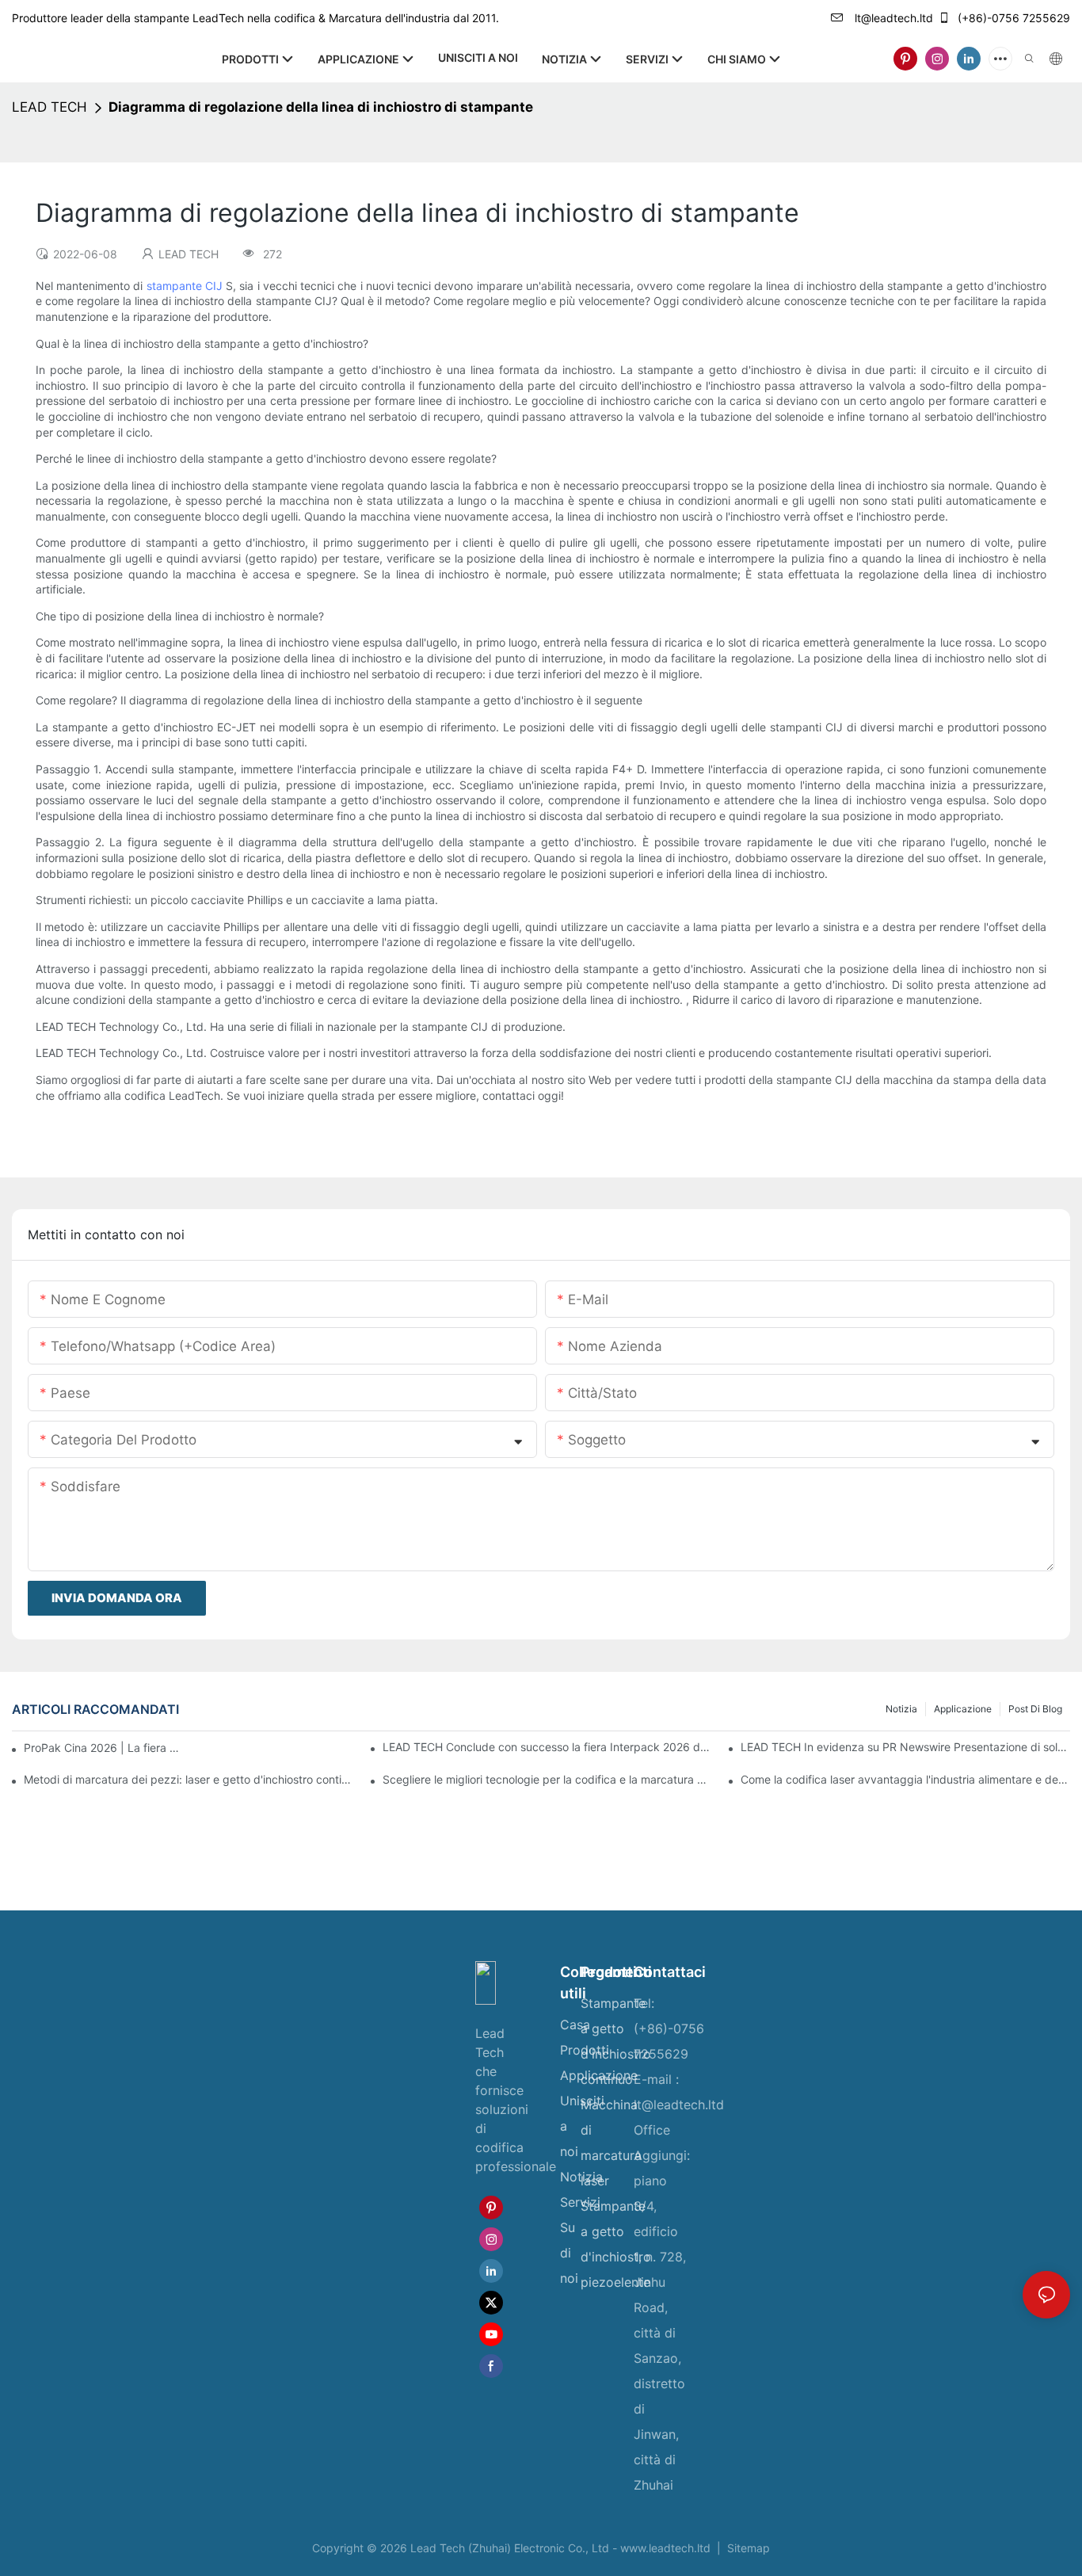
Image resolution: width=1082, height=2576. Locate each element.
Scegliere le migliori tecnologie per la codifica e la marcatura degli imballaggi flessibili (547, 1779)
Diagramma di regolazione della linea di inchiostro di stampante (321, 107)
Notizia (901, 1709)
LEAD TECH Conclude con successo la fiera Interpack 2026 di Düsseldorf (547, 1747)
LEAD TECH (50, 107)
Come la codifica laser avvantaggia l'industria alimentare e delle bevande (905, 1779)
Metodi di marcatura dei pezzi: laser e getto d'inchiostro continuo (189, 1779)
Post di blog (1035, 1709)
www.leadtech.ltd (667, 2548)
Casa (575, 2025)
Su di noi (569, 2253)
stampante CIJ (186, 286)
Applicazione (963, 1709)
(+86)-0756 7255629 (1012, 18)
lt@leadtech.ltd (892, 18)
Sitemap (747, 2548)
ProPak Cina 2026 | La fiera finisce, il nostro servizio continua (103, 1748)
